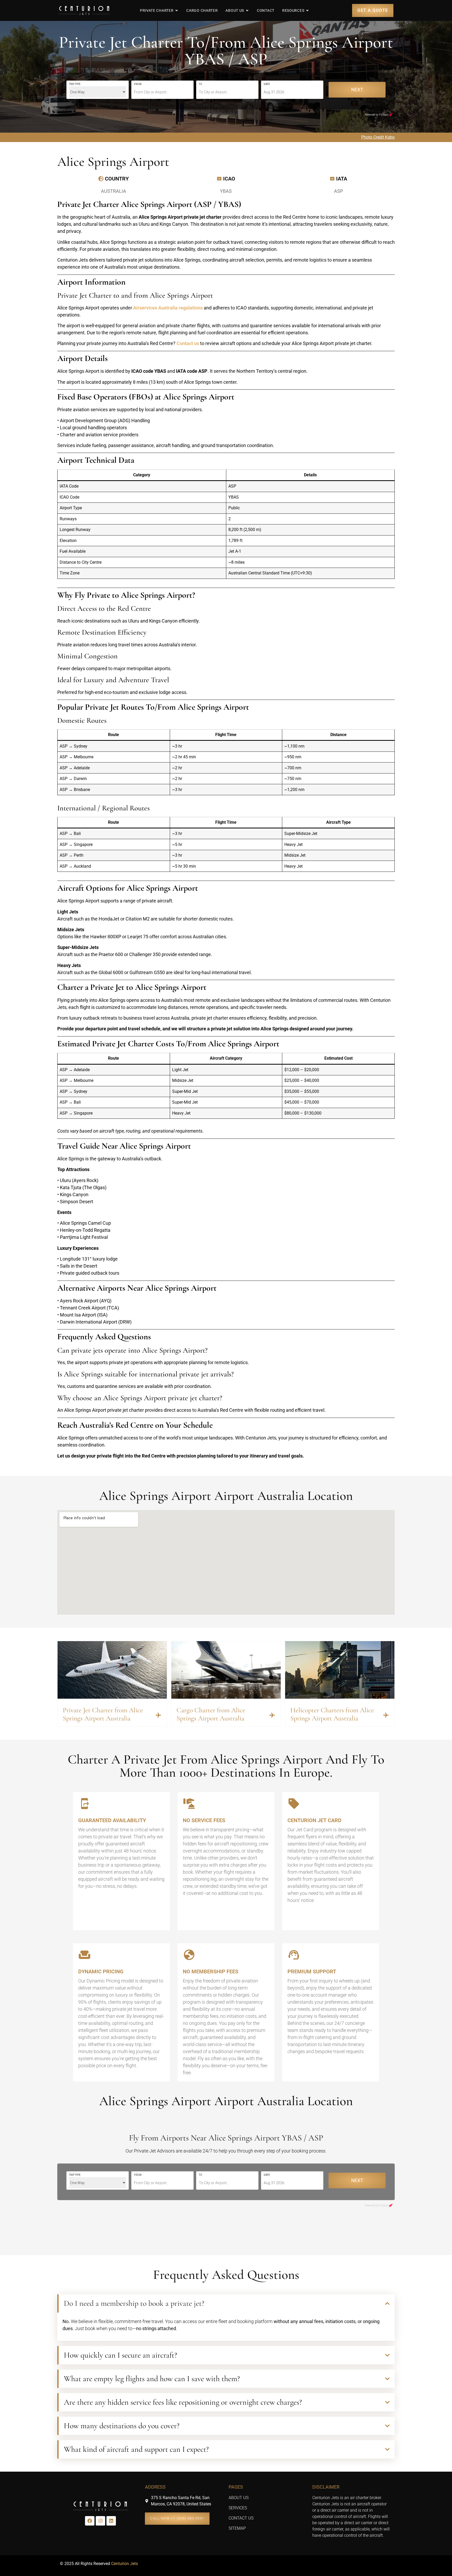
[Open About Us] (247, 10)
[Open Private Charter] (177, 10)
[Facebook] (90, 2521)
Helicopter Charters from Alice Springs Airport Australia (332, 1714)
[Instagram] (100, 2521)
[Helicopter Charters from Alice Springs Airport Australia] (386, 1715)
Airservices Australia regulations (168, 308)
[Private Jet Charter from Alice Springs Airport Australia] (159, 1715)
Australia (114, 191)
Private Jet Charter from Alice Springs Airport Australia (103, 1714)
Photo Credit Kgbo (378, 137)
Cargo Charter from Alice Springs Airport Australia (211, 1714)
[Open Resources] (307, 10)
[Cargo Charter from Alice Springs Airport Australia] (272, 1715)
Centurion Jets (125, 2564)
